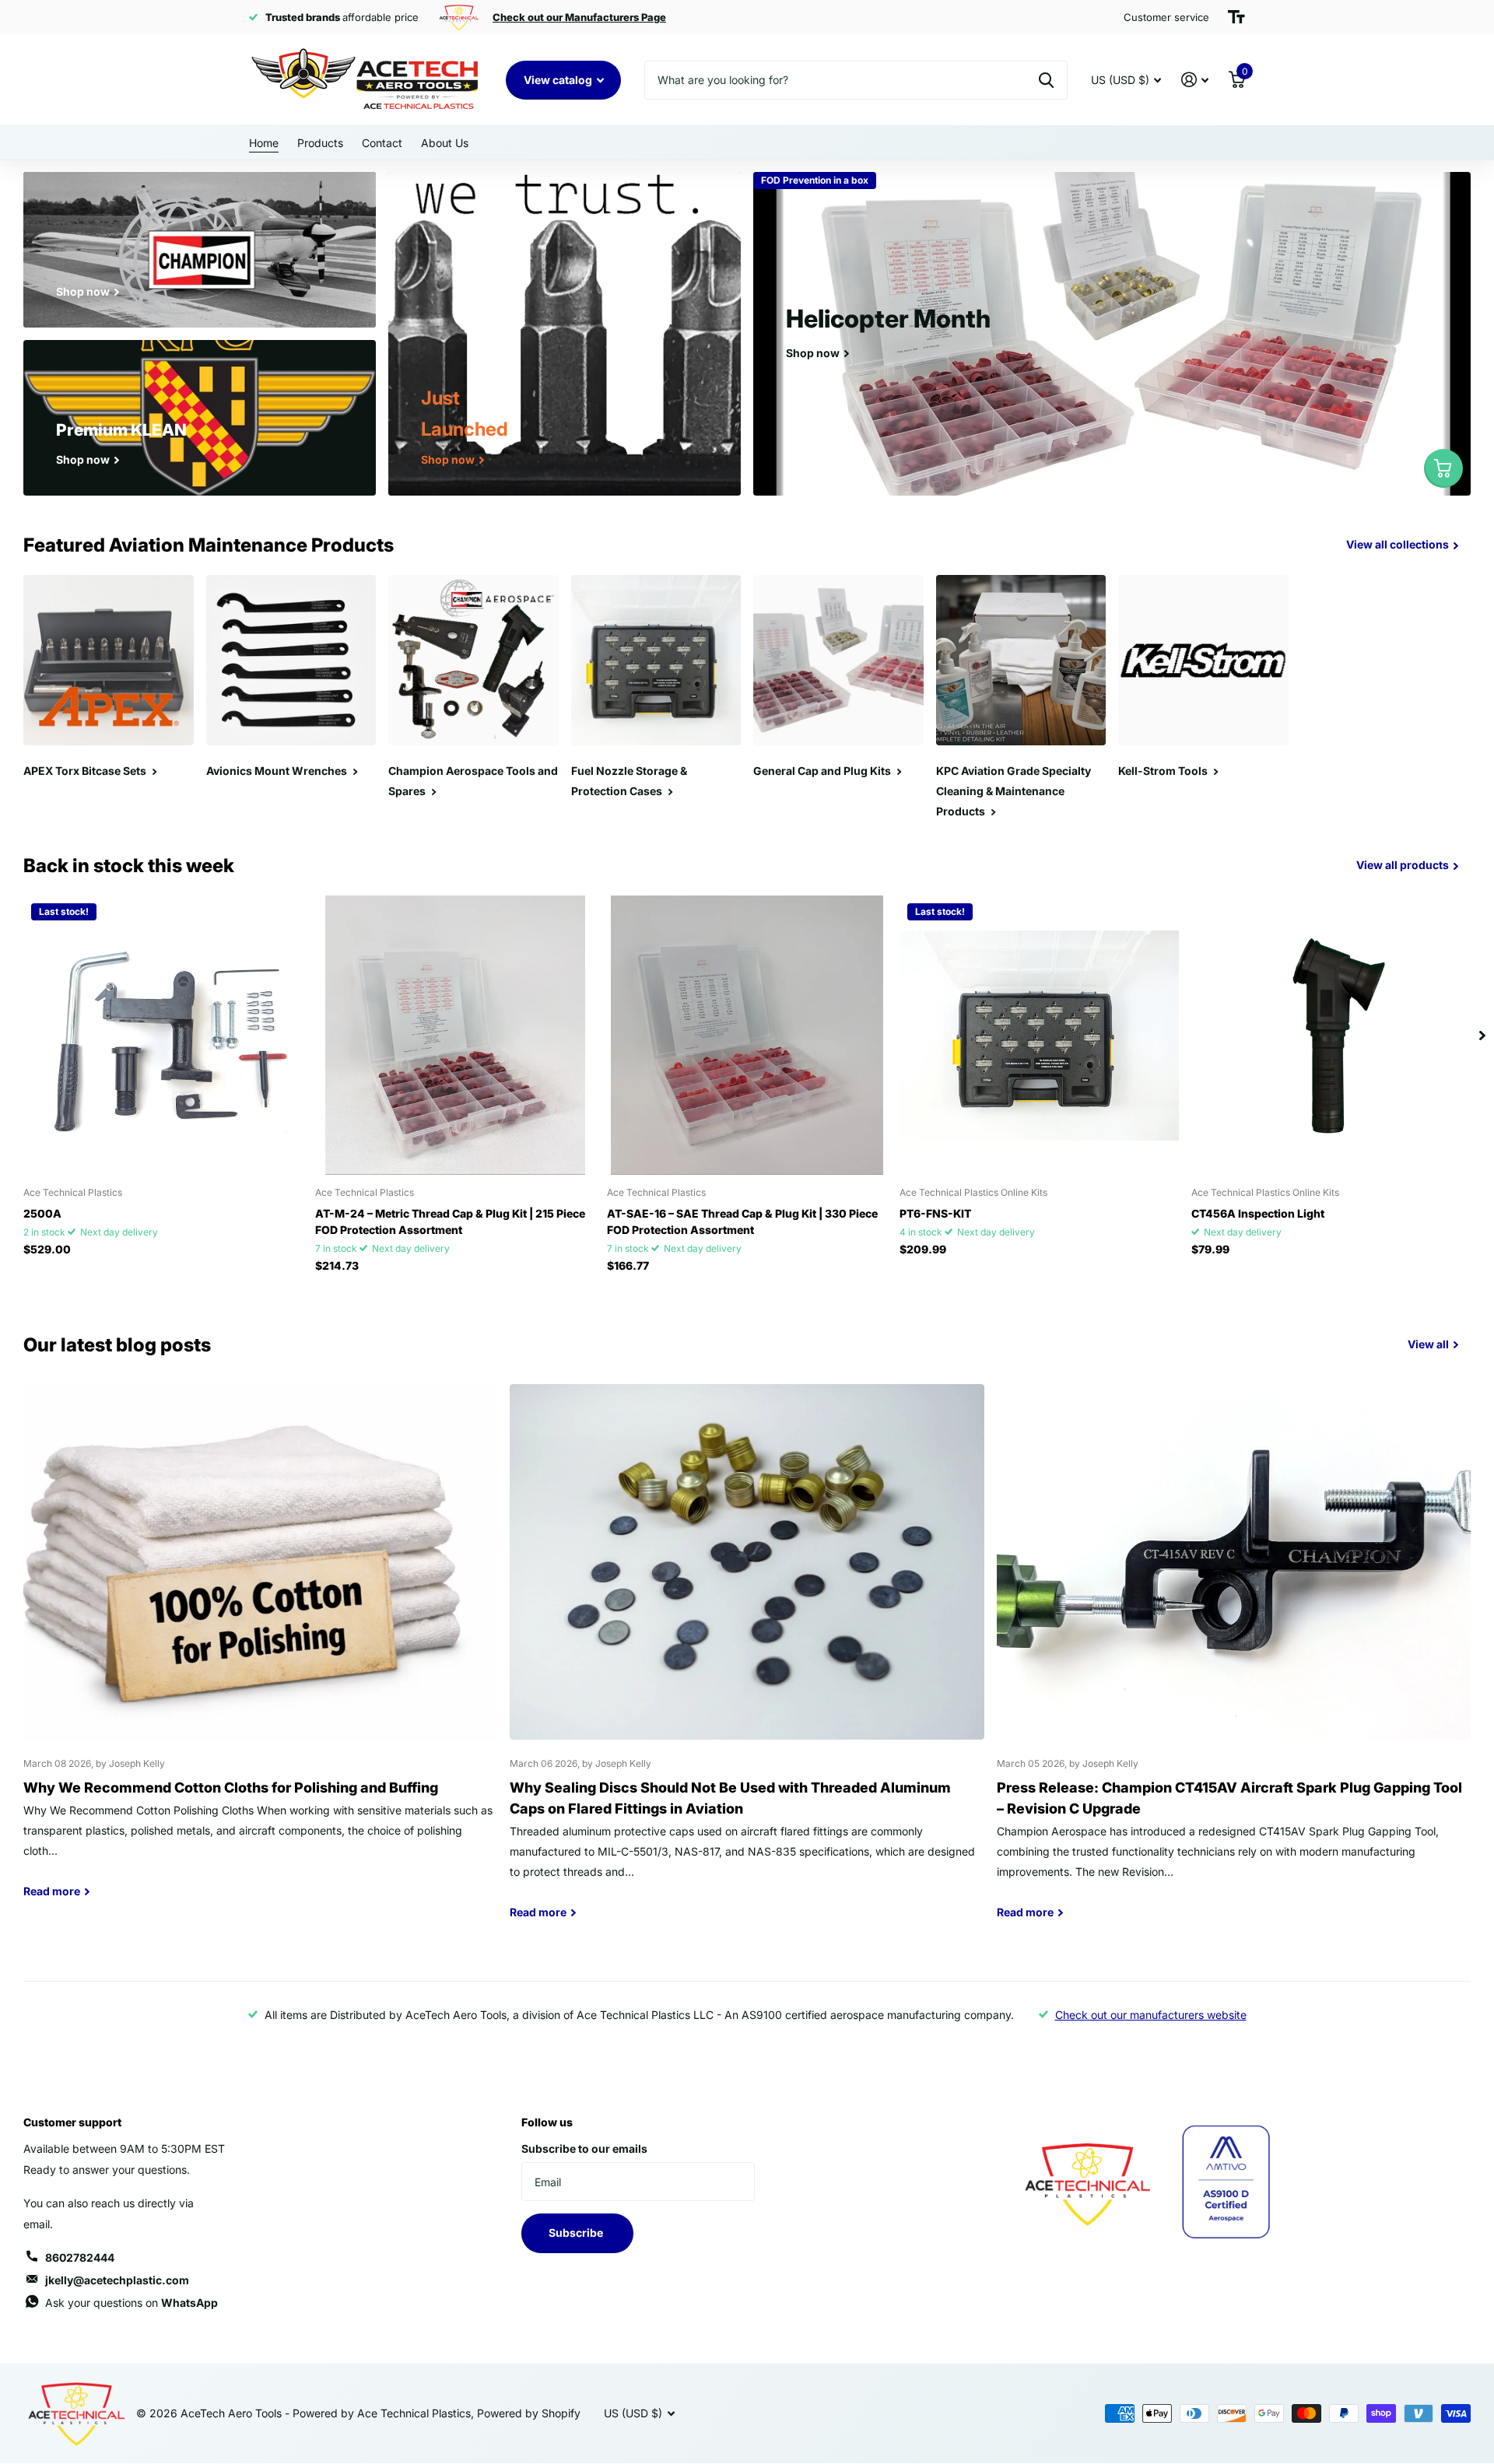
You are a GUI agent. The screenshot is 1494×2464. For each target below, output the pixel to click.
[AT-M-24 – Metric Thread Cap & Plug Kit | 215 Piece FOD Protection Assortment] (455, 1035)
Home (264, 143)
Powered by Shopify (529, 2413)
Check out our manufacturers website (1151, 2015)
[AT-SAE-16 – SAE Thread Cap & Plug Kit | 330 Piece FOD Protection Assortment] (747, 1035)
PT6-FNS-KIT (935, 1213)
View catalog (559, 80)
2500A (42, 1213)
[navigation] (1482, 1035)
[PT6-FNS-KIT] (1039, 1035)
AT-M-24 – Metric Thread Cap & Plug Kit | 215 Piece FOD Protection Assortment (450, 1221)
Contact (382, 143)
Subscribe (577, 2233)
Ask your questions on (132, 2303)
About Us (445, 143)
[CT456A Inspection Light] (1331, 1035)
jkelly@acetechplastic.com (117, 2280)
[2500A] (163, 1035)
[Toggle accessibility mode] (1236, 17)
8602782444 (80, 2257)
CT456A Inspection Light (1258, 1213)
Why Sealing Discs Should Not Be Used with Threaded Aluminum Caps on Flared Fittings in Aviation (747, 1663)
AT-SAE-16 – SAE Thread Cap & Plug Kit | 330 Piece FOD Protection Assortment (742, 1221)
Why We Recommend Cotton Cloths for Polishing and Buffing (260, 1653)
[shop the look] (1443, 468)
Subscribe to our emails (584, 2149)
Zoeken (1046, 80)
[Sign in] (1195, 80)
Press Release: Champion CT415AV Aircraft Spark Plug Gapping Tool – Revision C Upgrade (1234, 1663)
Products (320, 143)
